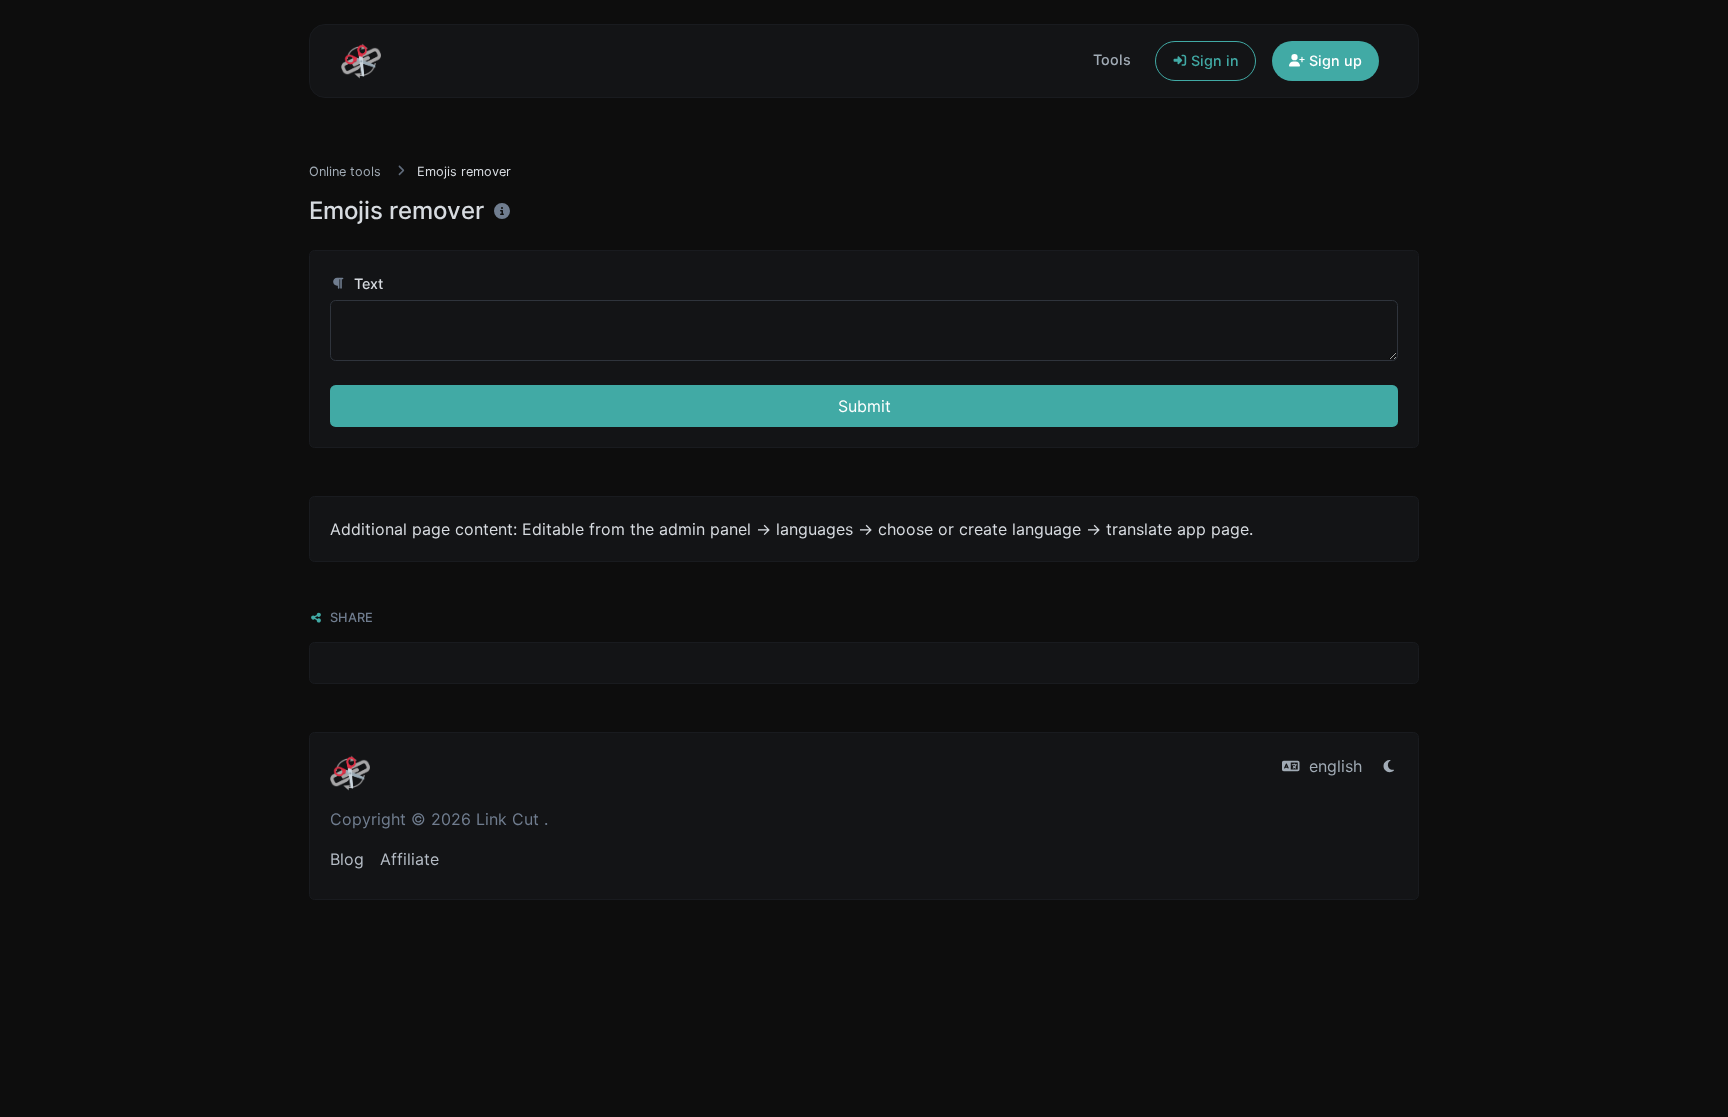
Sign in (1213, 60)
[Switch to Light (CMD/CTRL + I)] (1389, 766)
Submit (864, 406)
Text (366, 283)
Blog (347, 859)
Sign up (1333, 60)
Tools (1112, 59)
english (1333, 766)
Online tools (345, 171)
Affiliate (409, 859)
